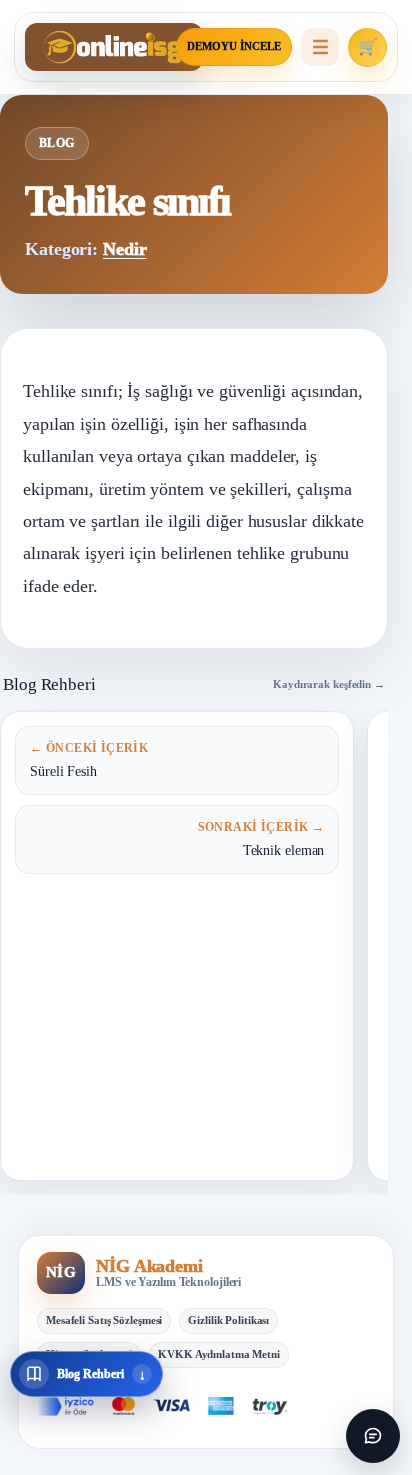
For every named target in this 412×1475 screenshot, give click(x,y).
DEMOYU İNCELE (234, 46)
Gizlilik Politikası (228, 1320)
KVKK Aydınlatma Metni (219, 1354)
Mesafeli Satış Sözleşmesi (104, 1320)
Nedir (125, 249)
